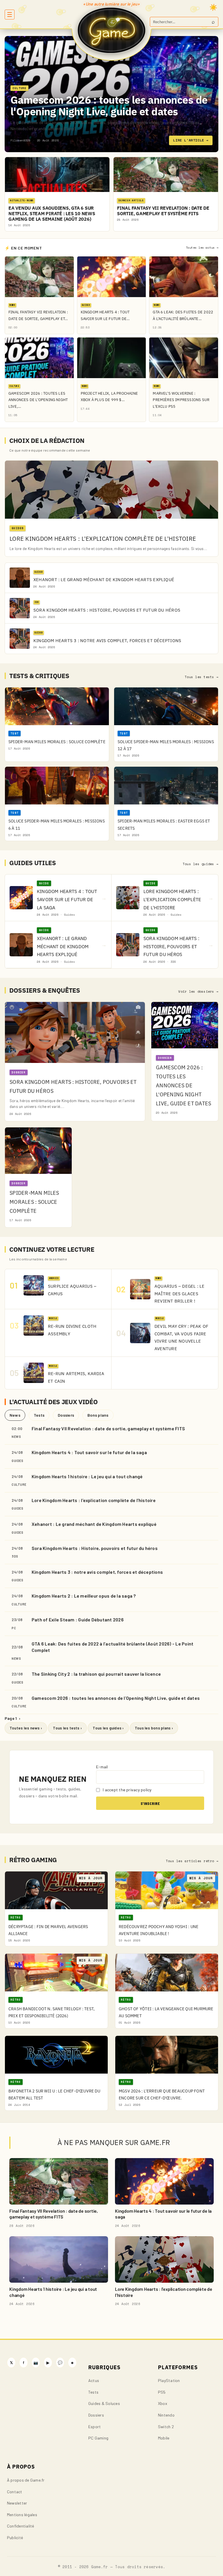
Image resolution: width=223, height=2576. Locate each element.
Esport (95, 2427)
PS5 (162, 2392)
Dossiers (66, 1415)
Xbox (163, 2403)
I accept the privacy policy (127, 1790)
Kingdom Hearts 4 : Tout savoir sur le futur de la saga (89, 1452)
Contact (15, 2492)
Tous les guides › (108, 1728)
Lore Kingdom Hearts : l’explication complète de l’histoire (94, 1500)
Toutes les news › (26, 1728)
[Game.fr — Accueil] (112, 30)
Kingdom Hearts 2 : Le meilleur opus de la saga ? (84, 1596)
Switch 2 (166, 2427)
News (15, 1415)
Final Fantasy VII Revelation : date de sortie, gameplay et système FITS (108, 1428)
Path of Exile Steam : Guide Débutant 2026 (78, 1620)
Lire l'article (191, 140)
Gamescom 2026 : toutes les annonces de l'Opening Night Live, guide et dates (109, 106)
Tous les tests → (202, 677)
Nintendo (166, 2415)
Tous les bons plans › (154, 1728)
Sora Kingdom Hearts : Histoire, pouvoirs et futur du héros (95, 1548)
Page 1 (12, 1718)
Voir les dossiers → (198, 991)
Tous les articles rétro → (192, 1861)
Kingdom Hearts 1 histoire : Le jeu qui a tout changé (87, 1476)
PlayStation (169, 2380)
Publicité (15, 2538)
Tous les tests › (67, 1728)
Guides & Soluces (104, 2403)
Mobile (164, 2438)
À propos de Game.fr (26, 2480)
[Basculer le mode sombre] (213, 7)
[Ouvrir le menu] (10, 15)
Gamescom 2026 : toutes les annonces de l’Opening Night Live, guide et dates (116, 1698)
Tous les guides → (200, 864)
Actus (94, 2380)
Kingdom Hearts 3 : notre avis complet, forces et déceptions (97, 1572)
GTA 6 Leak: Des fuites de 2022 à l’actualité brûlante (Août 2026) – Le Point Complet (113, 1647)
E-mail (102, 1767)
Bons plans (98, 1415)
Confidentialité (21, 2526)
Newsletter (17, 2503)
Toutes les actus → (202, 248)
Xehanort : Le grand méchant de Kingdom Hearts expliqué (94, 1524)
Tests (39, 1415)
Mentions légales (22, 2515)
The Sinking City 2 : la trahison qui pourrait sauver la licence (96, 1674)
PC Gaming (98, 2438)
